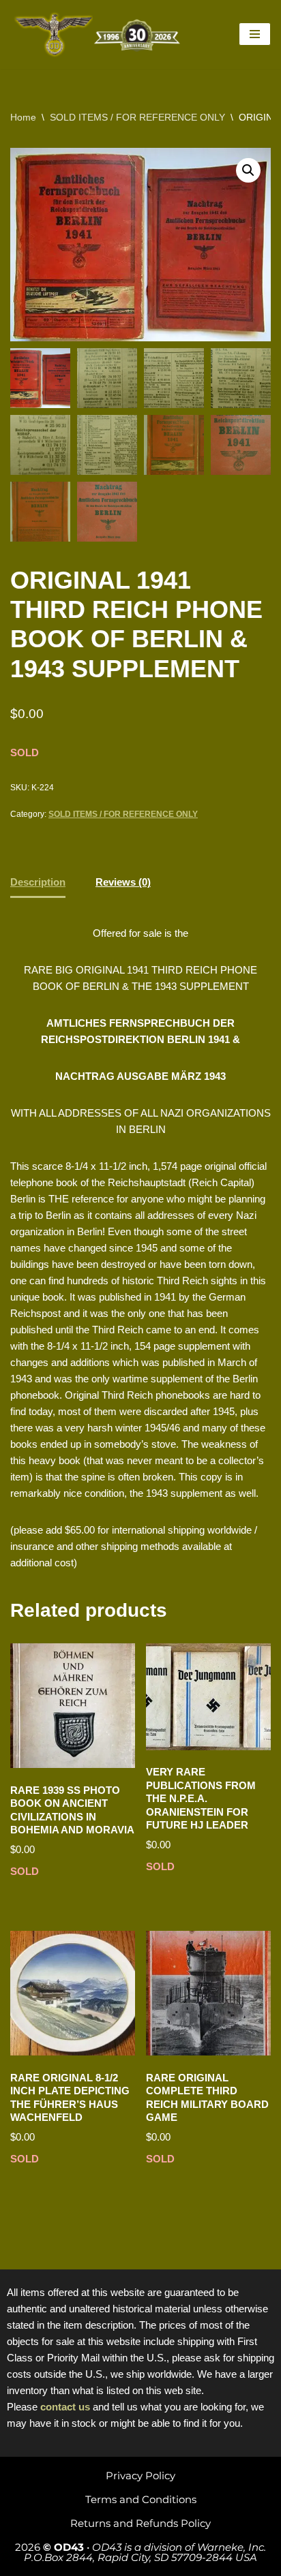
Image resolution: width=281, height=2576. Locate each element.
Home (23, 117)
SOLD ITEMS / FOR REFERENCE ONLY (137, 117)
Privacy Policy (140, 2476)
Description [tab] (38, 882)
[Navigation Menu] (255, 34)
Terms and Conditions (141, 2499)
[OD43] (99, 34)
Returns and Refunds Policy (140, 2523)
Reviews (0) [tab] (123, 882)
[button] (248, 170)
